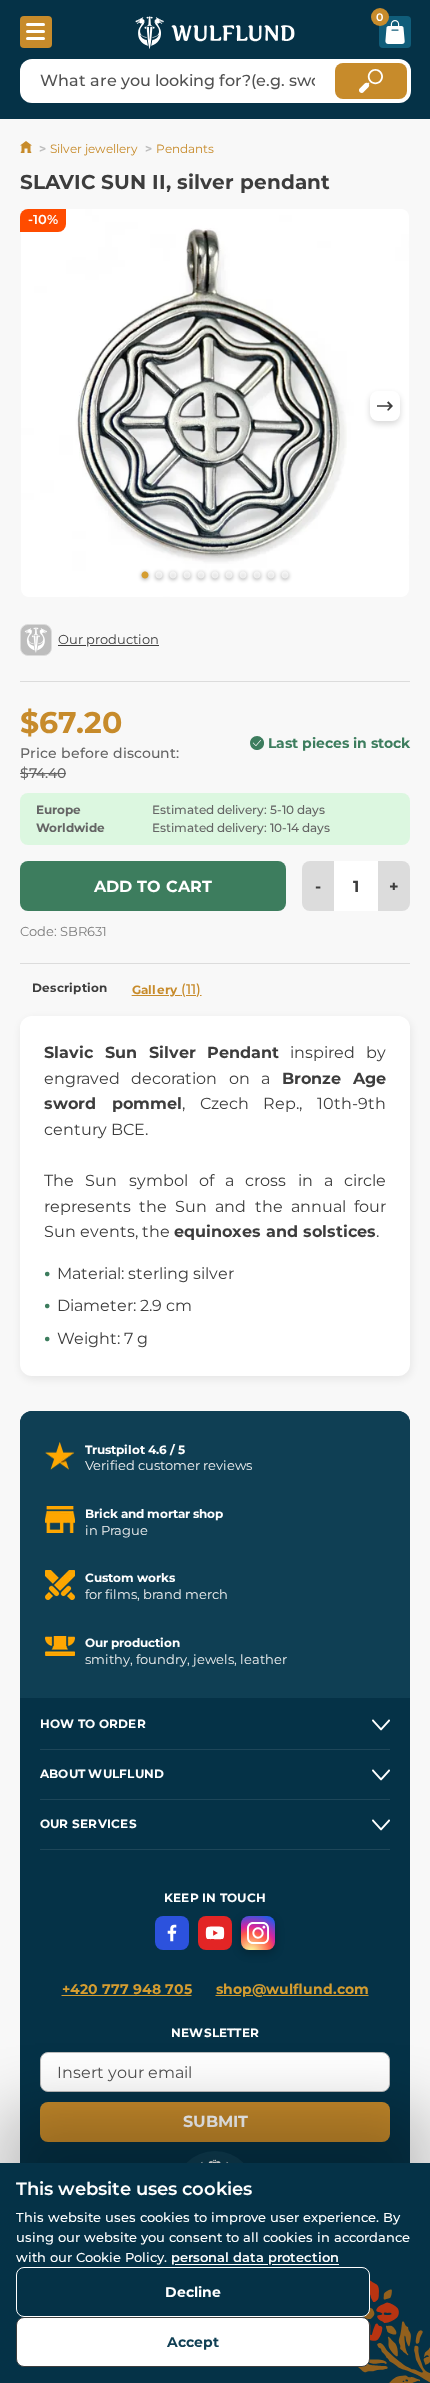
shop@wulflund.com (292, 1989)
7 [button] (229, 576)
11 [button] (285, 576)
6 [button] (215, 576)
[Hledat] (371, 81)
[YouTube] (215, 1933)
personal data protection (255, 2257)
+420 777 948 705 (127, 1989)
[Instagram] (258, 1933)
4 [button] (187, 576)
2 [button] (159, 576)
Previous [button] (45, 406)
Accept (193, 2342)
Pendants (185, 148)
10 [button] (271, 576)
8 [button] (243, 576)
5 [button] (201, 576)
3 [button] (173, 576)
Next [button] (385, 406)
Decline (193, 2292)
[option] (215, 406)
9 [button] (257, 576)
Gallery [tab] (167, 989)
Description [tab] (70, 987)
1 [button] (145, 576)
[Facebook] (172, 1933)
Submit (215, 2121)
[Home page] (27, 148)
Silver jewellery (94, 148)
